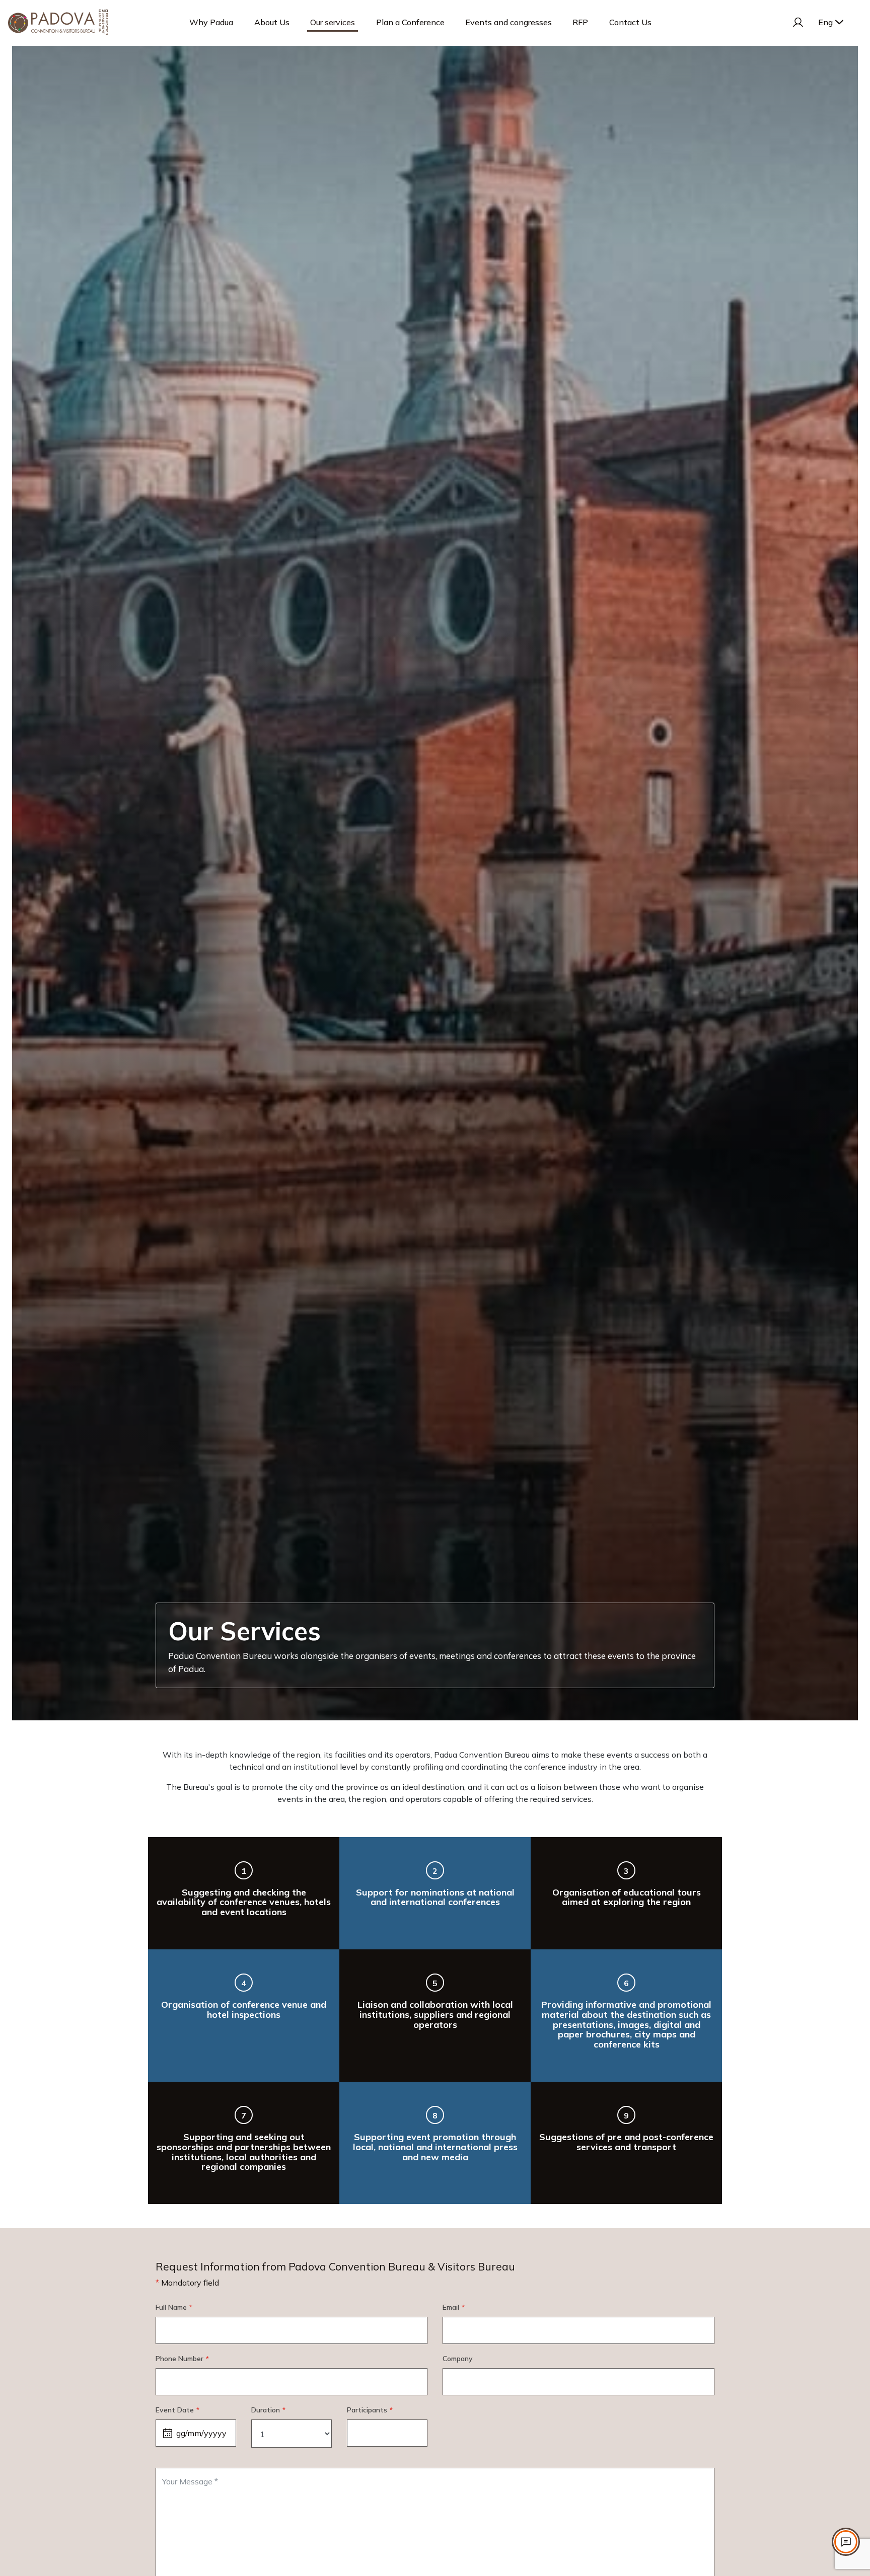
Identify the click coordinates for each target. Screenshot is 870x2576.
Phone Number (182, 2359)
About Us (272, 22)
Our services (333, 22)
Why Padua (211, 22)
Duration (268, 2410)
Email (453, 2307)
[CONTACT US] (846, 2542)
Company (458, 2359)
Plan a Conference (410, 22)
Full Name (174, 2307)
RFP (580, 22)
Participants (370, 2410)
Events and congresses (509, 22)
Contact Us (630, 22)
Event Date (177, 2410)
